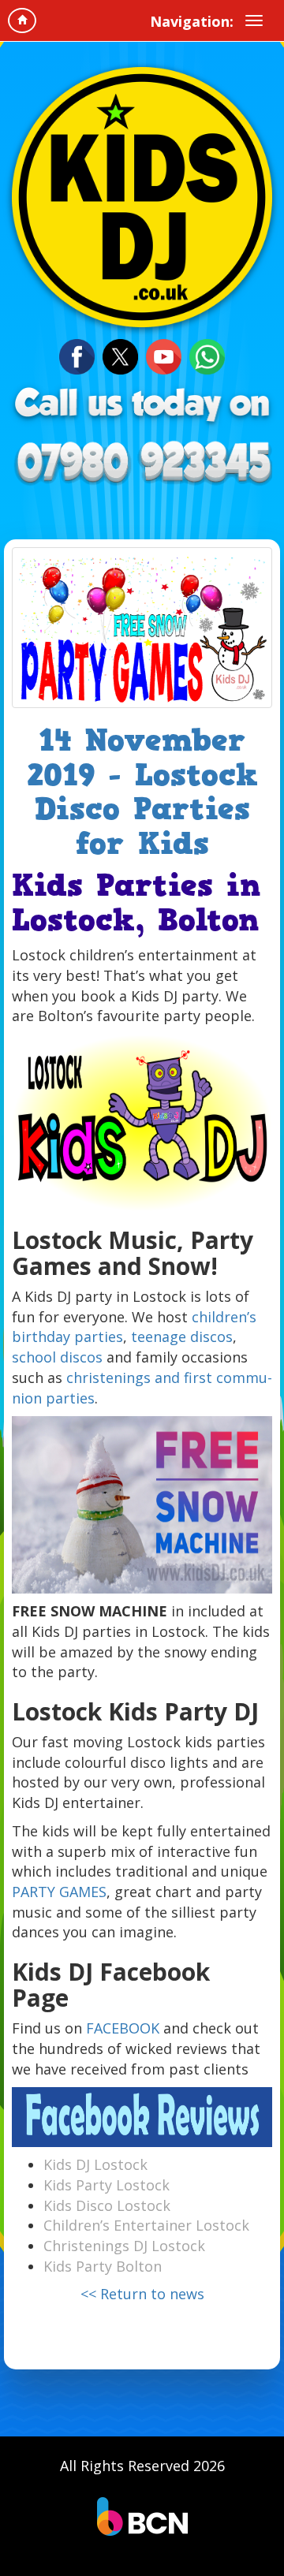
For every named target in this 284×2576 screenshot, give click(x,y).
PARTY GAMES (59, 1892)
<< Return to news (142, 2294)
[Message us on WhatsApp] (207, 355)
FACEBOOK (123, 2028)
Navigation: (192, 21)
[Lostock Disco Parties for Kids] (142, 628)
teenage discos (182, 1336)
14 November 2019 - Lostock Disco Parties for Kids (142, 792)
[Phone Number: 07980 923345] (142, 464)
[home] (22, 21)
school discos (57, 1357)
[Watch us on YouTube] (164, 355)
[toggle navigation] (254, 21)
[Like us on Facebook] (77, 355)
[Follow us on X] (120, 355)
